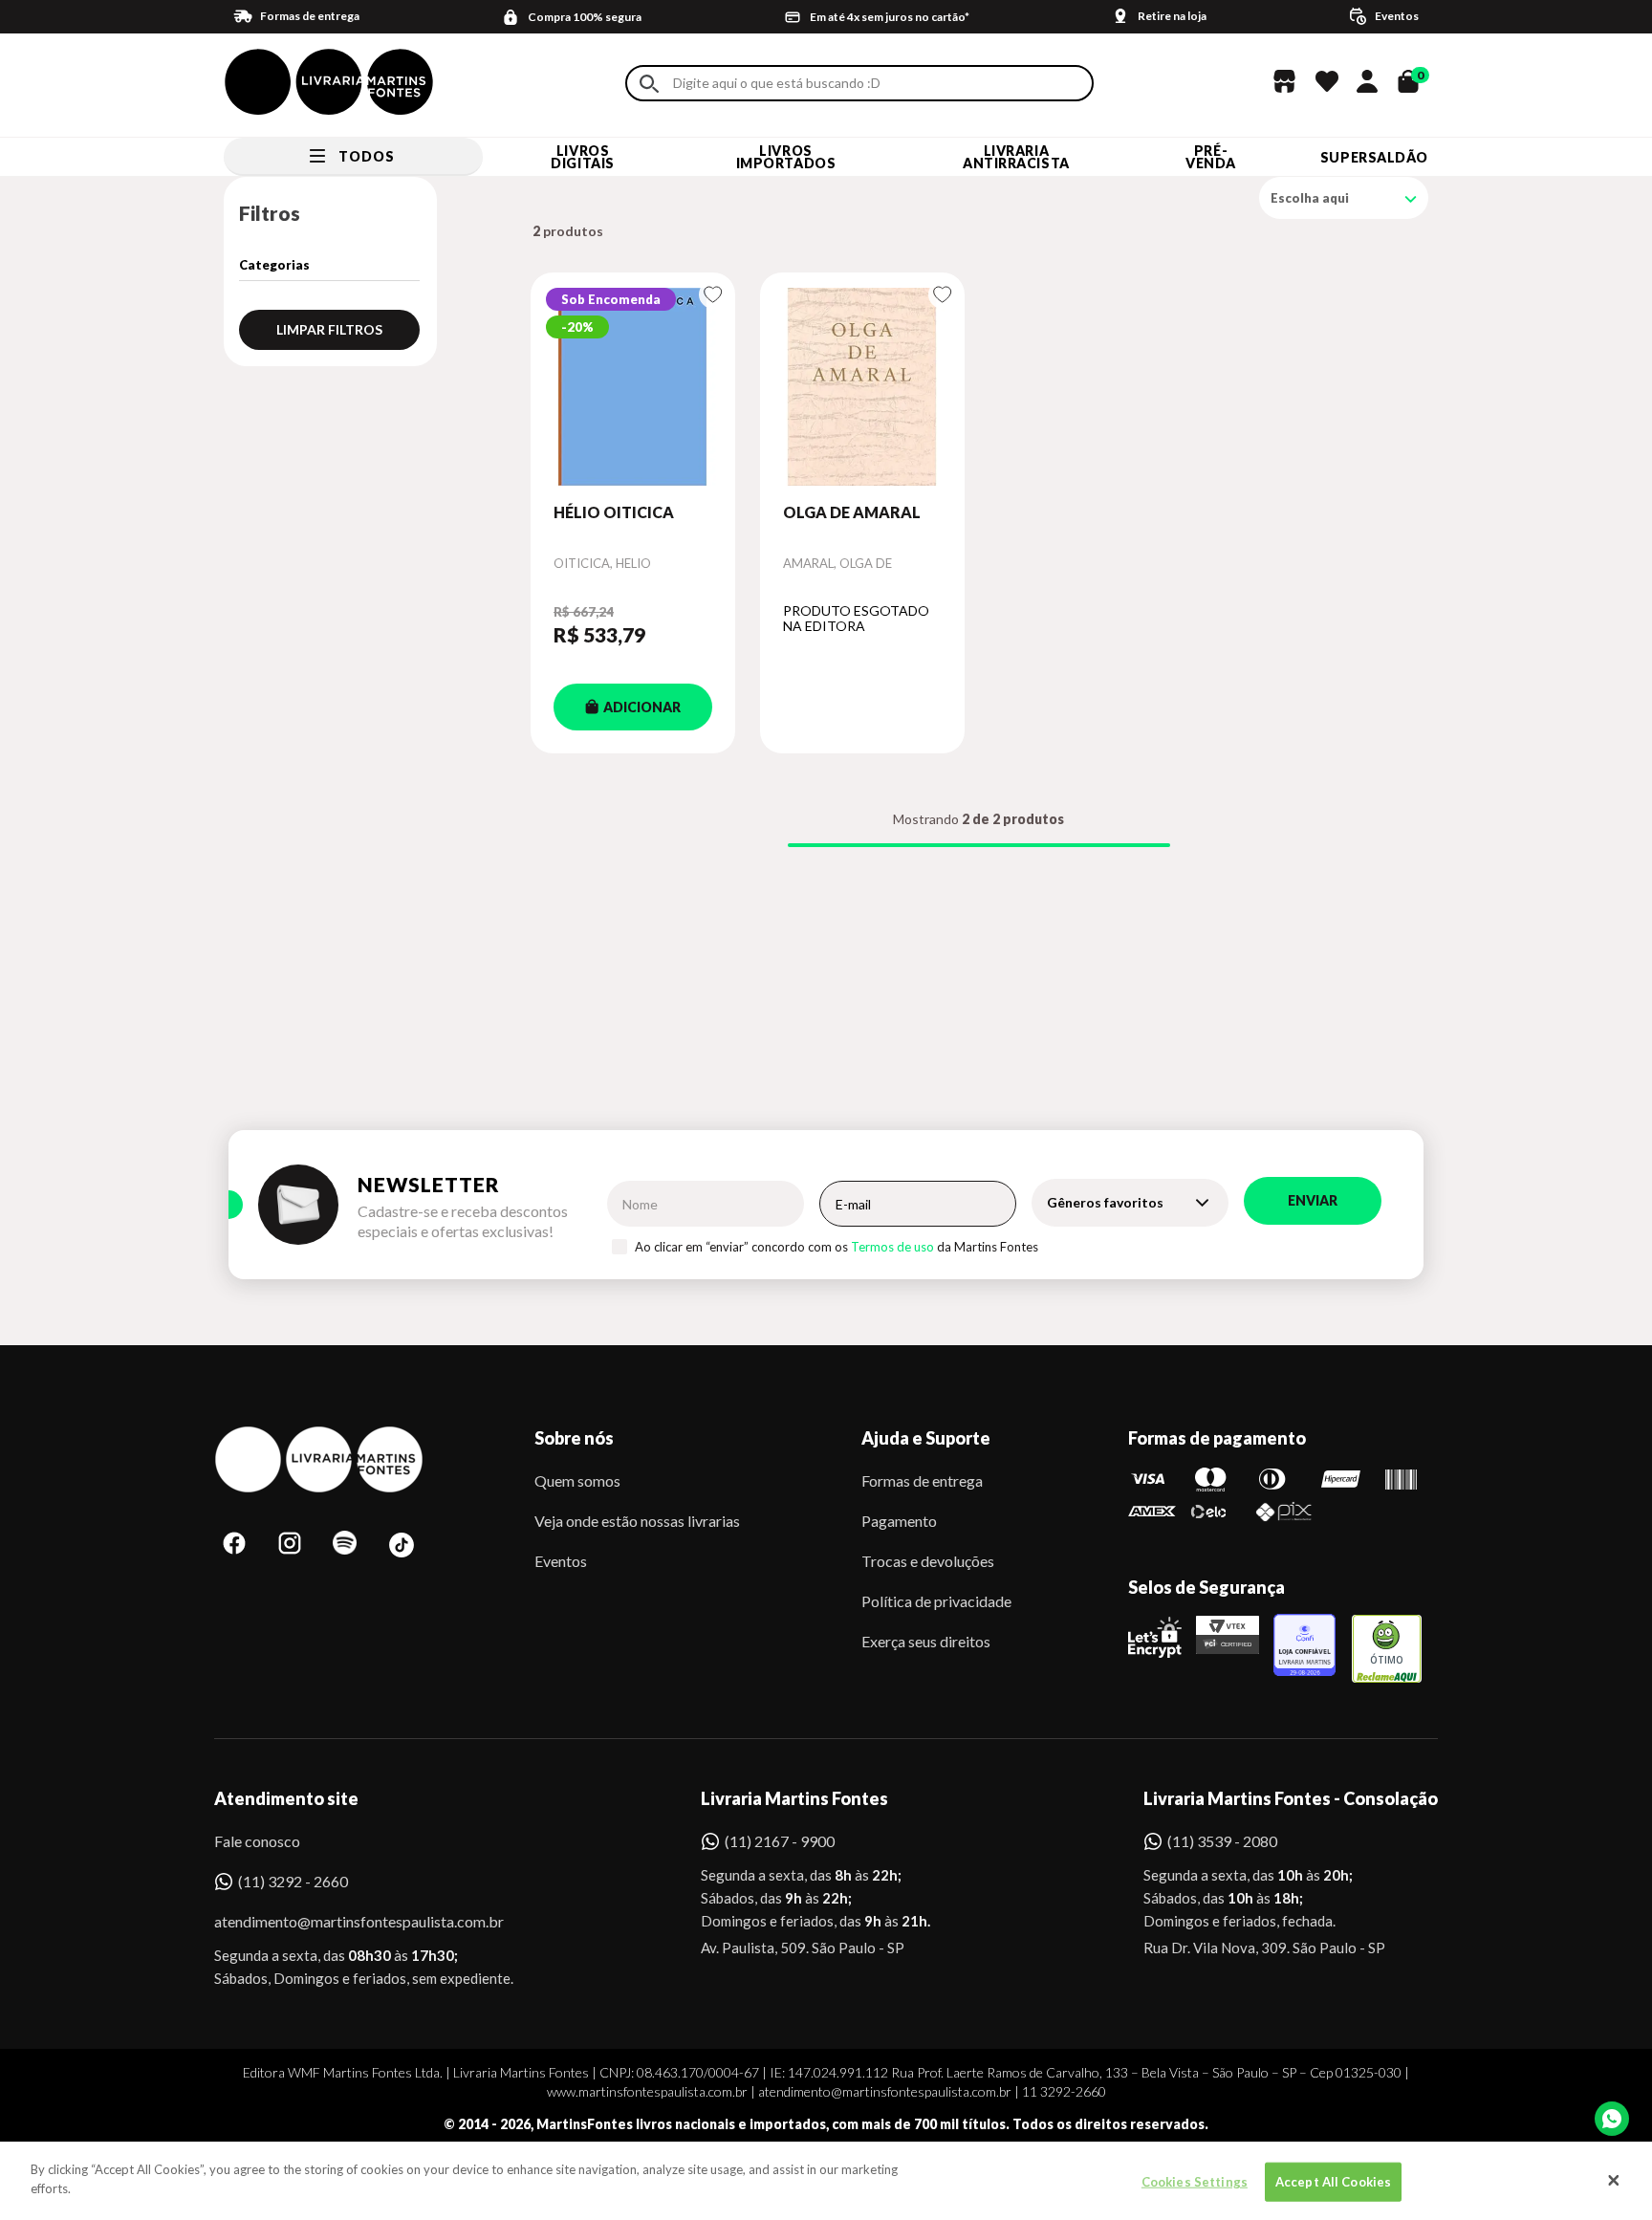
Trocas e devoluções (928, 1561)
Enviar (1313, 1200)
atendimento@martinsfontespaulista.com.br (342, 1921)
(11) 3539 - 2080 (1222, 1841)
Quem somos (577, 1480)
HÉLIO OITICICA (614, 512)
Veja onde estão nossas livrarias (637, 1521)
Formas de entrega (922, 1480)
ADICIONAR (642, 707)
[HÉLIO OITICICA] (633, 387)
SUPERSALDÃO (1374, 157)
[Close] (1614, 2181)
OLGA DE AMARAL (852, 512)
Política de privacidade (936, 1601)
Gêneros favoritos (1105, 1202)
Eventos (561, 1561)
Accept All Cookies (1333, 2182)
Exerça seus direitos (926, 1641)
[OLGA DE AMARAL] (862, 387)
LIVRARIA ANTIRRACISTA (1016, 157)
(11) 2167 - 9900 (780, 1841)
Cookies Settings (1195, 2182)
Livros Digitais (582, 157)
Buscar (649, 84)
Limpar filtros (329, 329)
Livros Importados (786, 157)
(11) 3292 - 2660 (293, 1881)
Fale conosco (257, 1841)
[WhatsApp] (1612, 2119)
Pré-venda (1211, 157)
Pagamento (899, 1521)
